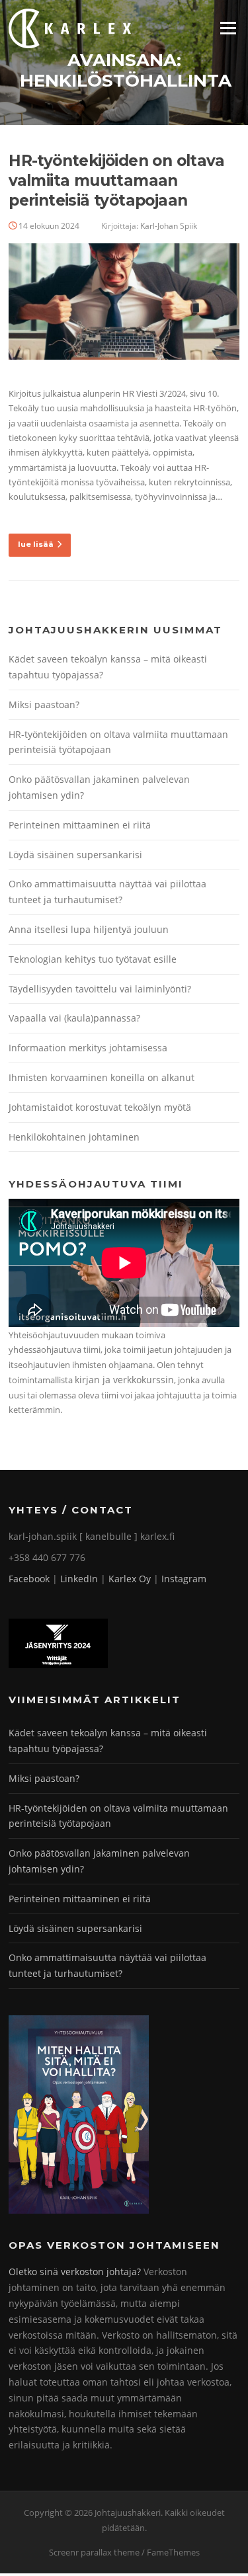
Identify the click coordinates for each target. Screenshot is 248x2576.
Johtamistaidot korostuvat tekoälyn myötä (100, 1107)
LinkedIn (79, 1579)
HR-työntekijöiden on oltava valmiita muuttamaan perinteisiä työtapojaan (116, 181)
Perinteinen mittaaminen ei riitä (80, 825)
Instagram (184, 1579)
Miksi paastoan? (44, 704)
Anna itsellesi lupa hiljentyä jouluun (89, 929)
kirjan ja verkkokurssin (124, 1380)
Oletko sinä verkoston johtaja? (75, 2272)
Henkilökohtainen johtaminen (74, 1137)
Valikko (228, 28)
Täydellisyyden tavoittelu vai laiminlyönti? (100, 989)
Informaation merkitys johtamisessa (88, 1048)
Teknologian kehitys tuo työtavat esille (93, 959)
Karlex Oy (130, 1579)
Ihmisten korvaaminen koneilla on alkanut (102, 1077)
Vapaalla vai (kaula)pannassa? (74, 1018)
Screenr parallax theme (94, 2552)
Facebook (29, 1579)
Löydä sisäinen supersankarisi (75, 855)
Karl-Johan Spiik (169, 226)
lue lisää (36, 544)
